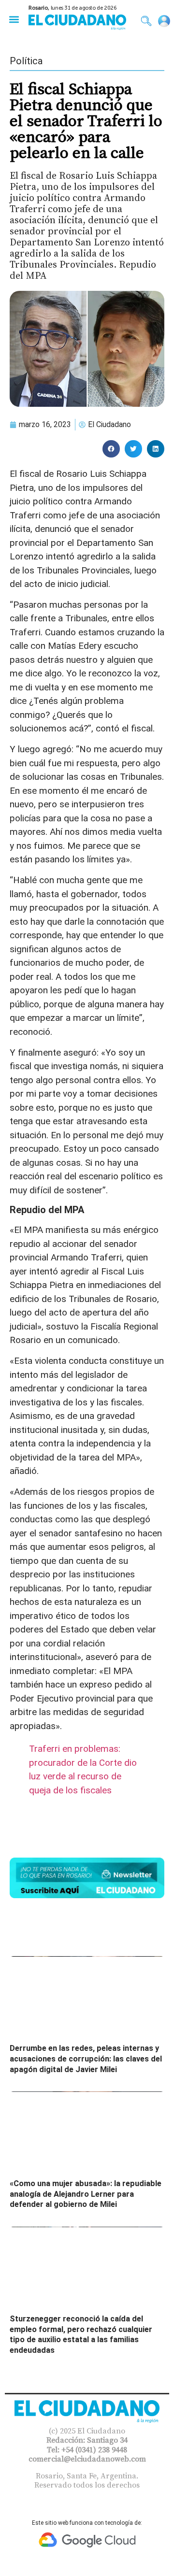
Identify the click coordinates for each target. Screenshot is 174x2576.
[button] (14, 19)
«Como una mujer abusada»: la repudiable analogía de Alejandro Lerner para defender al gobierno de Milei (86, 2194)
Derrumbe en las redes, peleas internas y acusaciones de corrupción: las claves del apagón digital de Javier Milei (86, 2059)
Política (26, 61)
